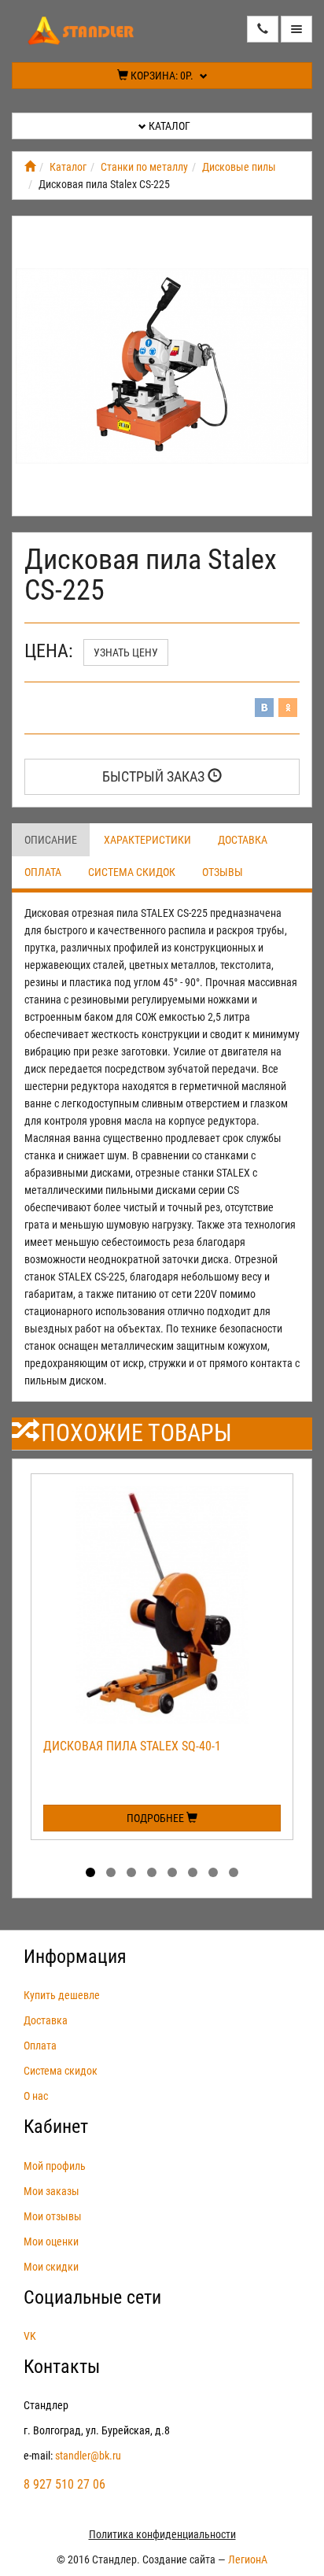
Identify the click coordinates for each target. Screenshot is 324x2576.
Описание (51, 840)
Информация (75, 1957)
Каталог (168, 126)
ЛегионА (248, 2559)
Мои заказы (52, 2191)
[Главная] (30, 167)
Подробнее (156, 1818)
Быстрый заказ (155, 776)
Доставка (243, 840)
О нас (36, 2096)
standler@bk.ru (88, 2456)
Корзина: (161, 76)
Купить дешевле (62, 1995)
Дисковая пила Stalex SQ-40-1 (132, 1746)
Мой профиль (55, 2166)
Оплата (43, 872)
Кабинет (56, 2127)
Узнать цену (126, 652)
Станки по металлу (144, 167)
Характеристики (147, 840)
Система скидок (132, 872)
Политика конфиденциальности (162, 2534)
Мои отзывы (53, 2216)
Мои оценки (51, 2242)
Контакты (62, 2367)
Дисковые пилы (239, 167)
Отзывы (223, 872)
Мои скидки (51, 2267)
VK (30, 2336)
